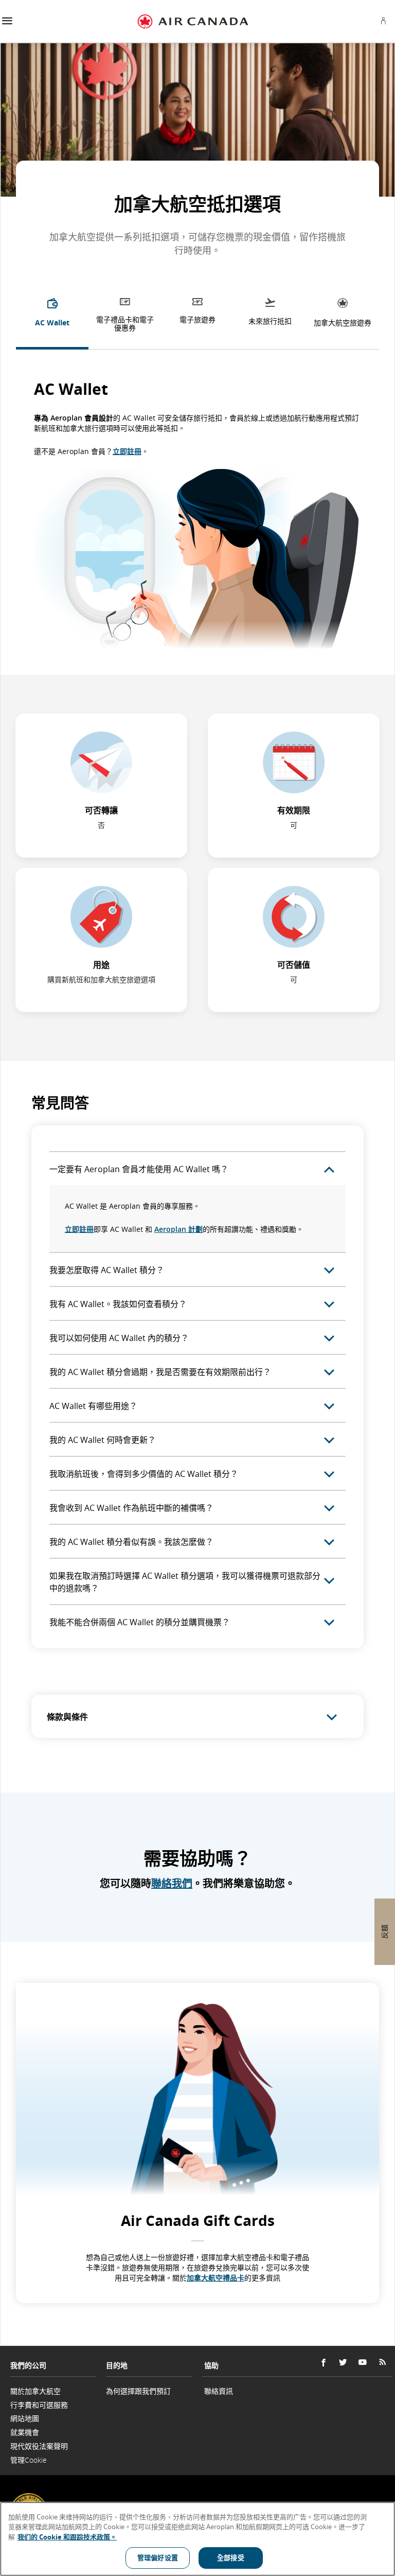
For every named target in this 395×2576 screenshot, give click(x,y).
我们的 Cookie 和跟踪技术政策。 (67, 2537)
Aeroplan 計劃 (178, 1229)
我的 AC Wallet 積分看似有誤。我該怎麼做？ (131, 1542)
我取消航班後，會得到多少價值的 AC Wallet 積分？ (144, 1474)
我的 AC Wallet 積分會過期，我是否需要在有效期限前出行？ (160, 1372)
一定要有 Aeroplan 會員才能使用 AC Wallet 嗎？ (139, 1169)
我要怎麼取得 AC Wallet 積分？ (107, 1270)
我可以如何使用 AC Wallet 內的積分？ (119, 1338)
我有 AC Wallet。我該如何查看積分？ (118, 1304)
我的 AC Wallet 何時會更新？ (103, 1440)
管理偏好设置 (158, 2557)
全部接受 (231, 2557)
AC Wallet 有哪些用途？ (93, 1406)
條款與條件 (67, 1717)
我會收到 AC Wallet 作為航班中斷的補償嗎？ (131, 1508)
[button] (7, 21)
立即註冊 (127, 451)
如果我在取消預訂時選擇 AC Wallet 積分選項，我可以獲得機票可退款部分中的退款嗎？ (185, 1582)
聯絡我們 (172, 1883)
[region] (197, 2539)
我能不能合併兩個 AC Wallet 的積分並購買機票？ (140, 1622)
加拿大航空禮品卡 (216, 2278)
